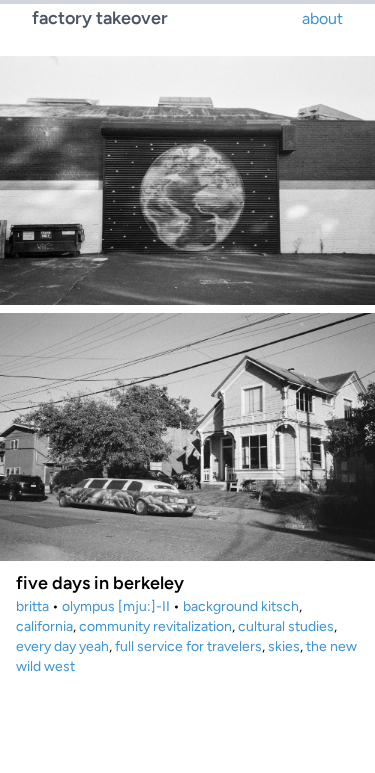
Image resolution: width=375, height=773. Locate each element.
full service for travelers (188, 646)
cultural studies (286, 626)
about (322, 18)
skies (284, 646)
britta (32, 606)
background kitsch (241, 606)
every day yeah (62, 646)
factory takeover (100, 18)
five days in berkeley (100, 583)
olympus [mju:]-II (116, 606)
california (44, 626)
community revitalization (155, 626)
